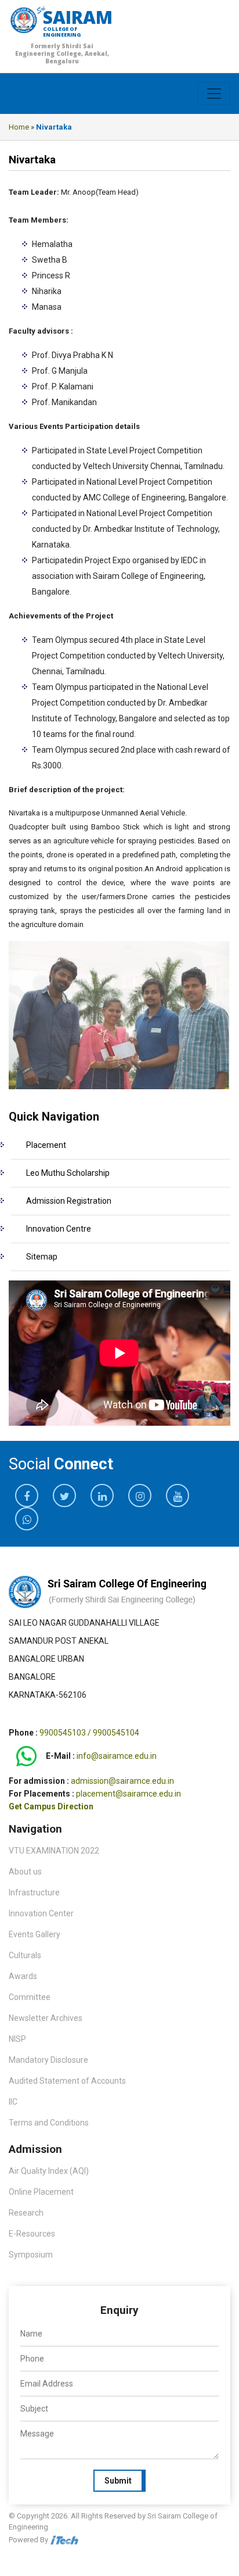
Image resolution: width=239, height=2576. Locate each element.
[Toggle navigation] (214, 94)
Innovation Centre (59, 1229)
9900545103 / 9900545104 (89, 1733)
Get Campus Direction (51, 1806)
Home (19, 127)
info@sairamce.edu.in (117, 1756)
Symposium (31, 2255)
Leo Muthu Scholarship (68, 1173)
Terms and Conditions (49, 2123)
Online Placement (41, 2192)
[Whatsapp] (26, 1756)
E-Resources (32, 2234)
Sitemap (42, 1257)
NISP (17, 2039)
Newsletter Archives (46, 2018)
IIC (13, 2102)
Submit (118, 2481)
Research (26, 2213)
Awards (23, 1976)
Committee (30, 1997)
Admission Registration (69, 1201)
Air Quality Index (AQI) (49, 2171)
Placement (46, 1145)
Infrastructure (34, 1892)
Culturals (25, 1955)
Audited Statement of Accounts (67, 2081)
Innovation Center (41, 1913)
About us (25, 1872)
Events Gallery (35, 1934)
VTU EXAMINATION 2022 (54, 1851)
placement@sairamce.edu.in (128, 1794)
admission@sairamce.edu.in (122, 1781)
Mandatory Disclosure (48, 2060)
